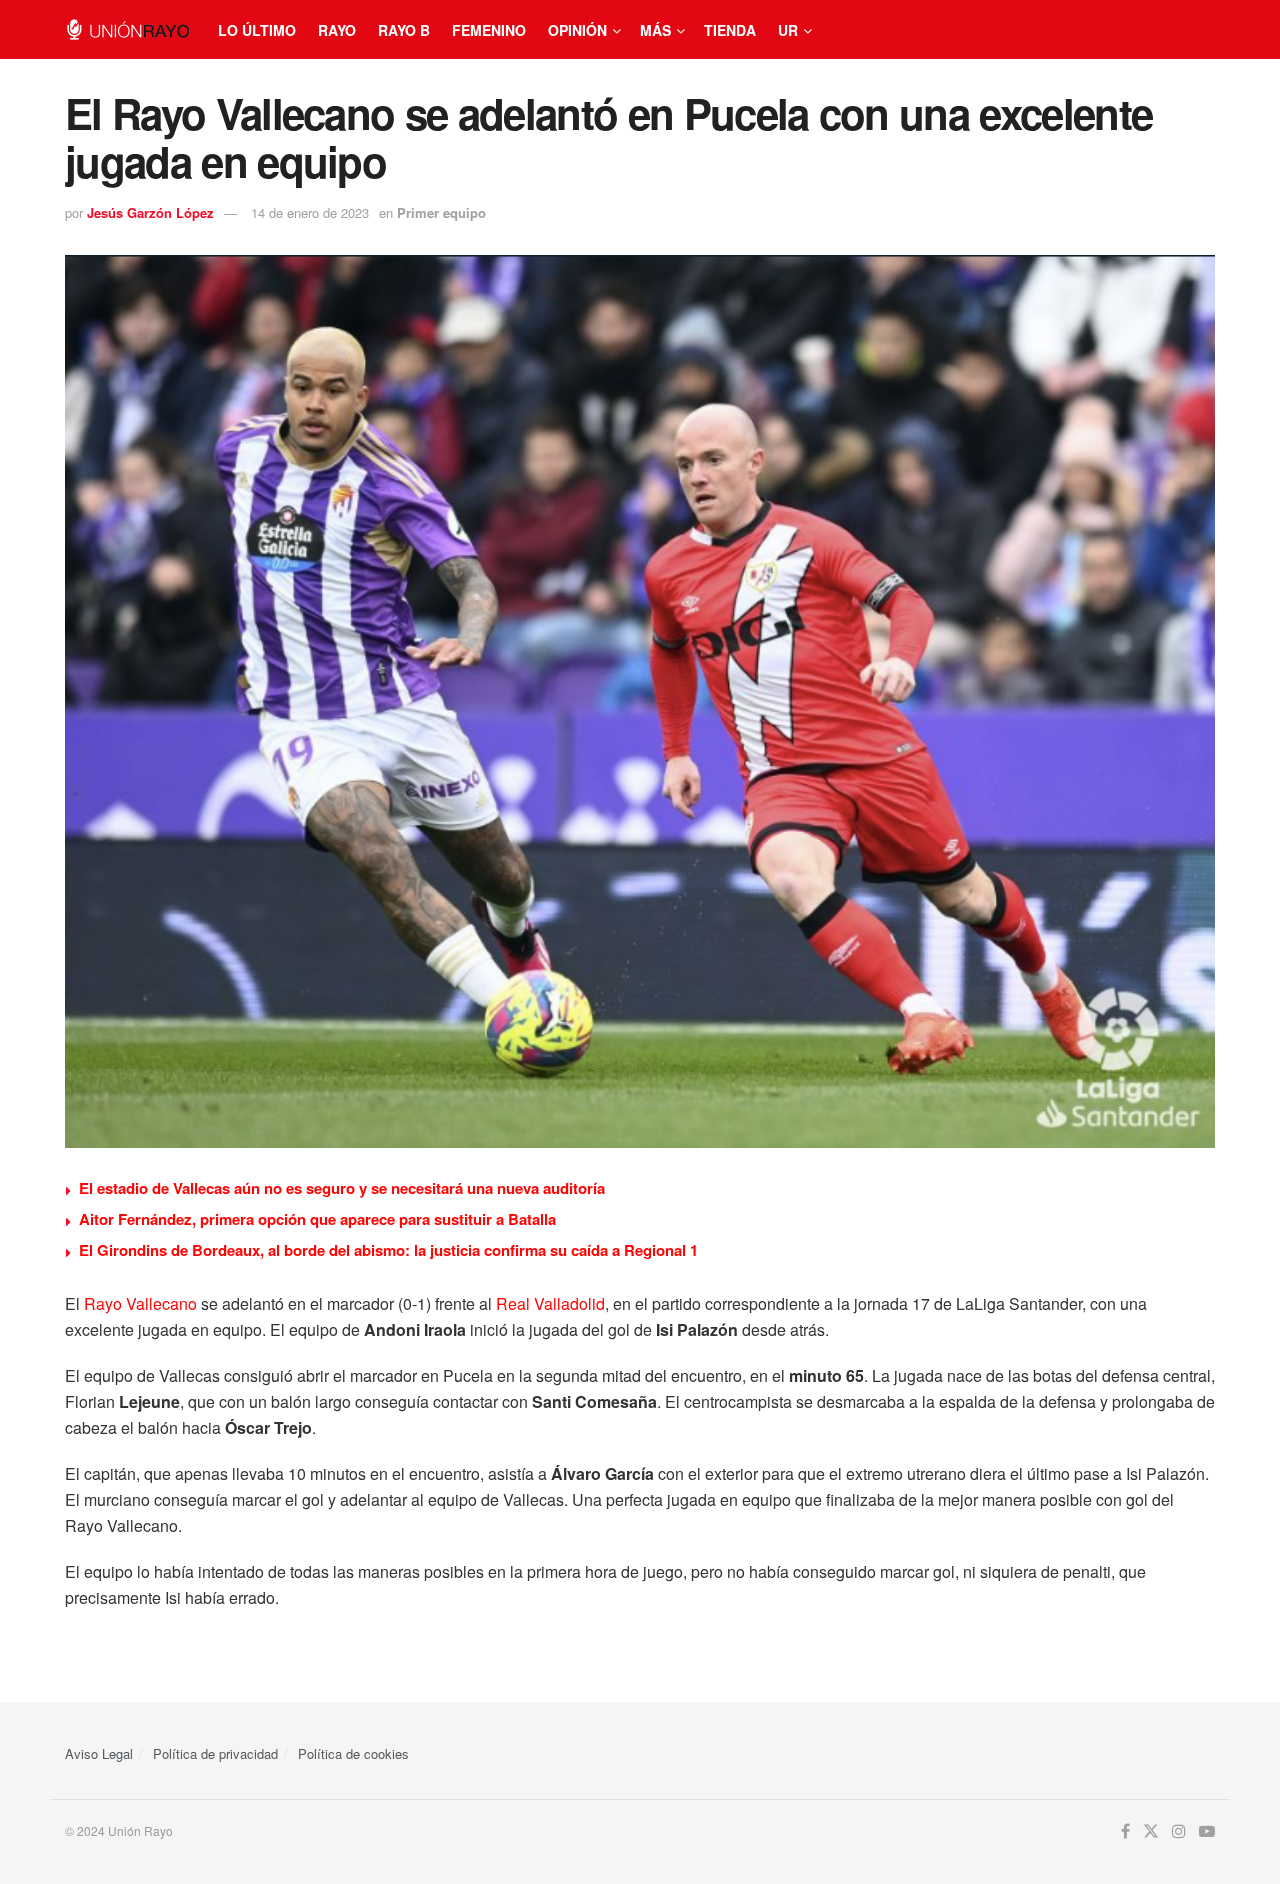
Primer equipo (441, 212)
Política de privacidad (215, 1753)
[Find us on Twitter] (1151, 1831)
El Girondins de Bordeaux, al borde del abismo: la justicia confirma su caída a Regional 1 (388, 1250)
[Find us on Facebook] (1125, 1831)
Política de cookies (353, 1753)
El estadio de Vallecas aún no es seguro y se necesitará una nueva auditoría (342, 1188)
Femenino (489, 30)
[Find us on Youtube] (1207, 1831)
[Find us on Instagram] (1179, 1831)
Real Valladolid (550, 1303)
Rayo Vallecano (140, 1303)
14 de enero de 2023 (310, 212)
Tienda (730, 30)
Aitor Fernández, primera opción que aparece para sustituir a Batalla (317, 1219)
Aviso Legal (99, 1753)
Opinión (577, 30)
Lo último (257, 30)
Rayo (337, 30)
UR (788, 30)
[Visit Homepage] (127, 29)
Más (655, 30)
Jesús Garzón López (150, 212)
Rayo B (404, 30)
